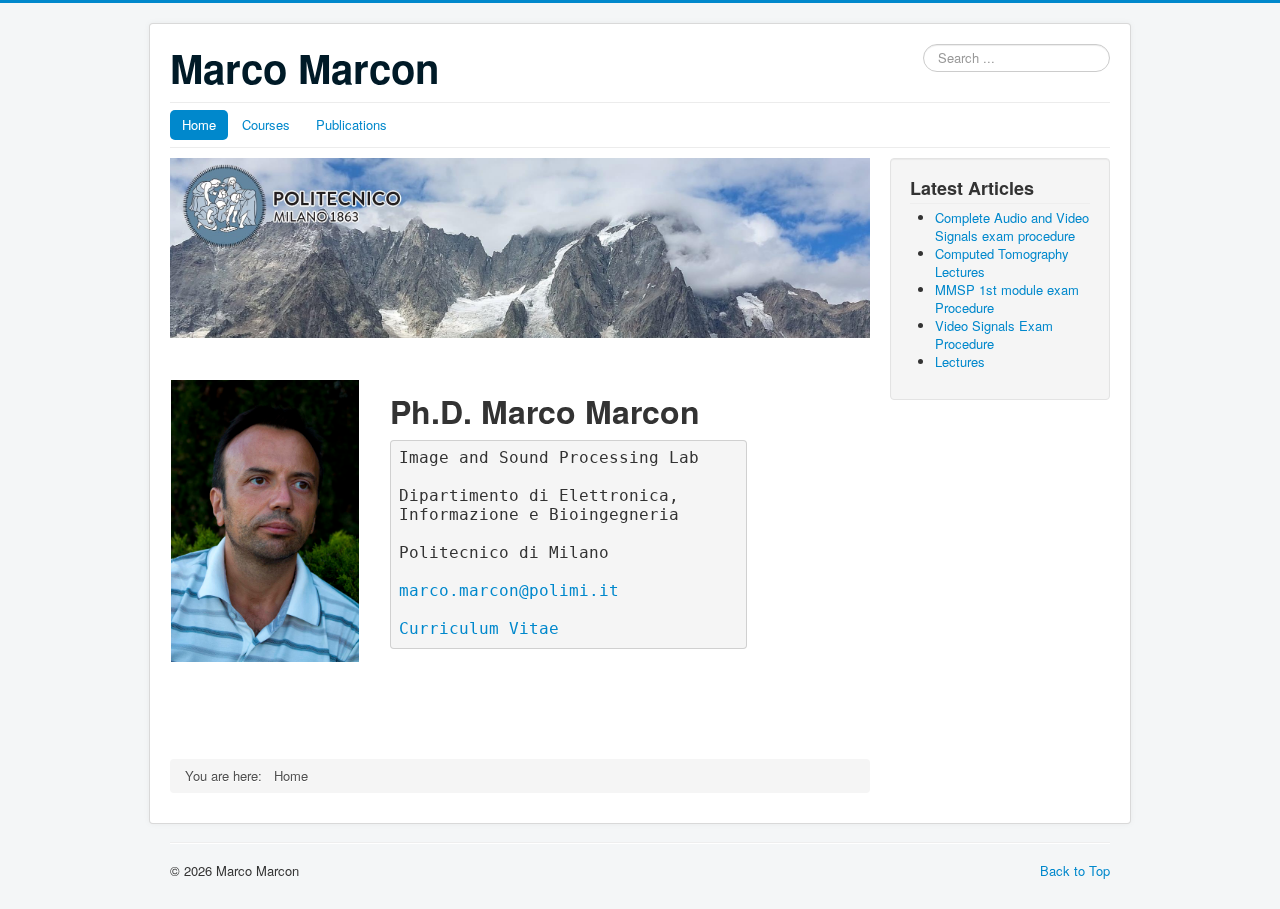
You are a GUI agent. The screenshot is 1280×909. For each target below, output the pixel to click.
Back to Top (1075, 870)
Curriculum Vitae (479, 628)
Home (199, 124)
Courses (266, 124)
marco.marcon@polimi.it (509, 590)
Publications (351, 124)
